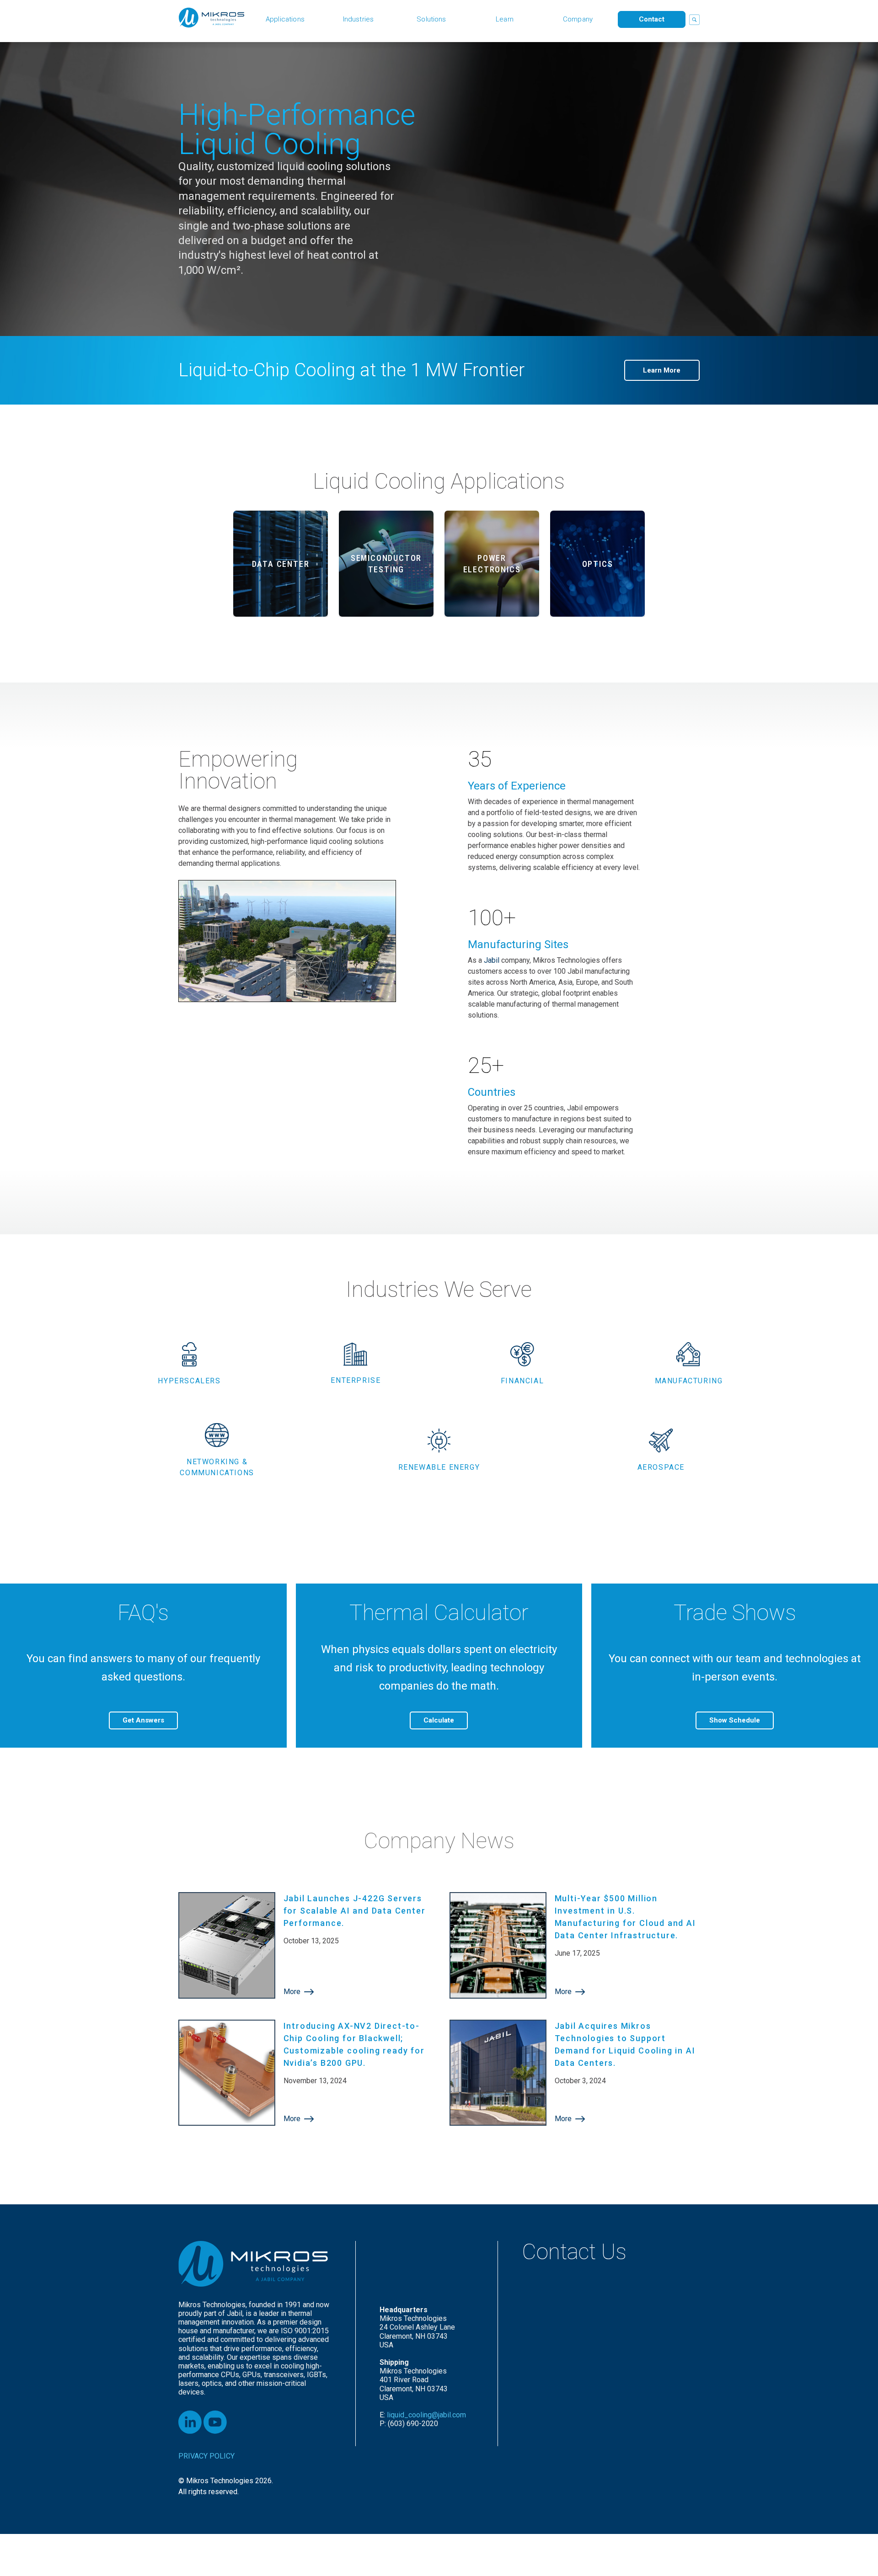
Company (578, 19)
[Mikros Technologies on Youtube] (215, 2422)
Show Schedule (735, 1720)
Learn (505, 19)
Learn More (662, 370)
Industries (359, 19)
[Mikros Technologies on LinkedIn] (190, 2422)
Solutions (431, 19)
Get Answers (143, 1720)
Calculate (439, 1720)
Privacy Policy (206, 2456)
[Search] (694, 20)
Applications (285, 19)
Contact (652, 19)
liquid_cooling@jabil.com (427, 2415)
